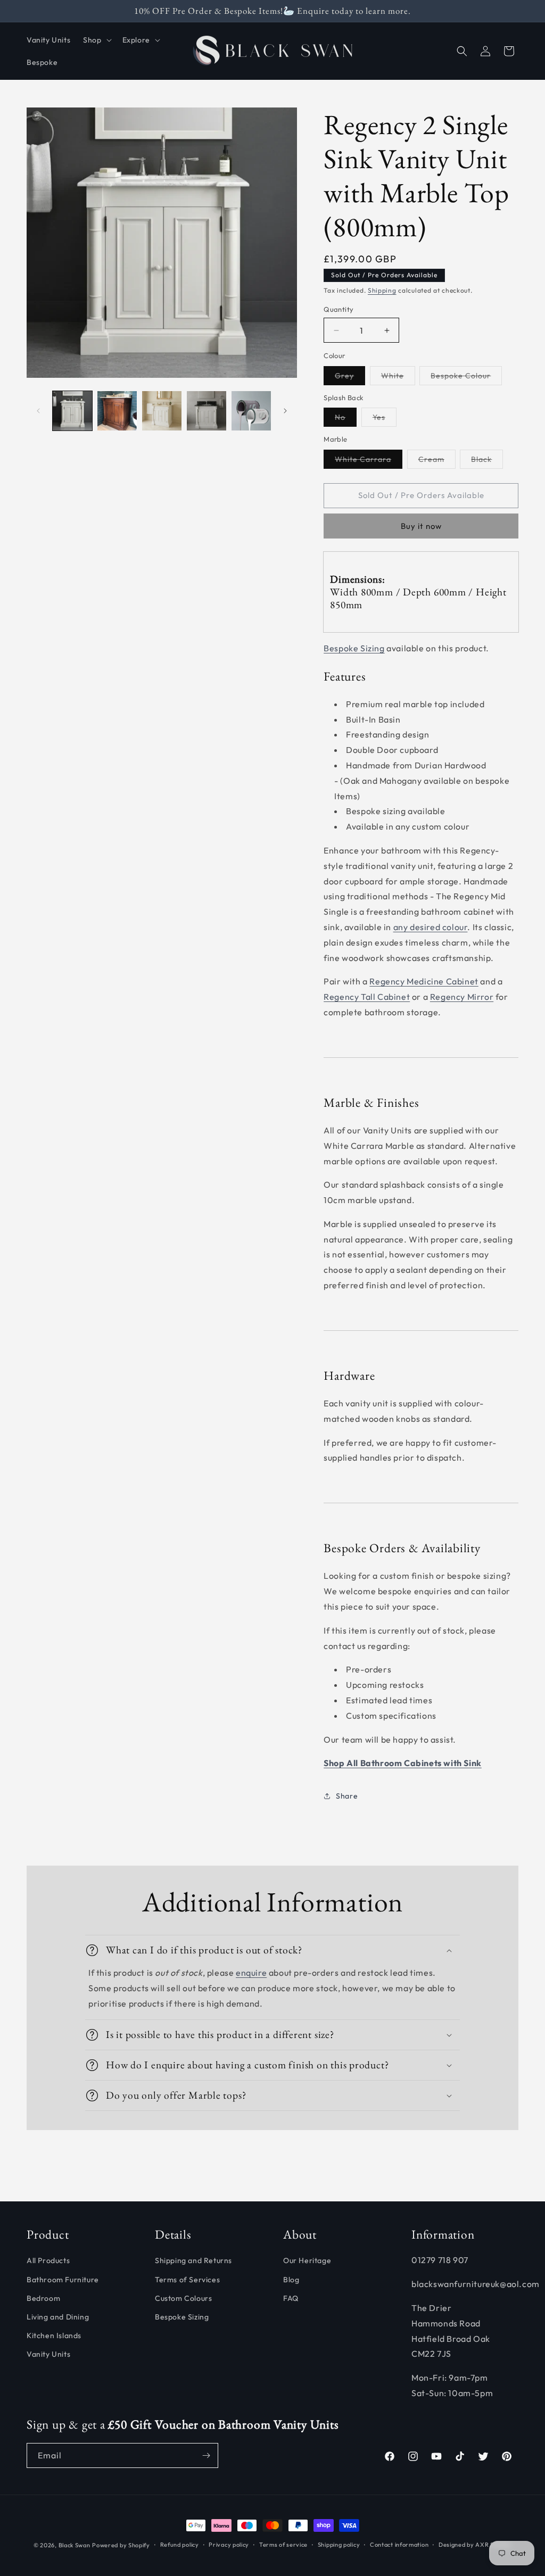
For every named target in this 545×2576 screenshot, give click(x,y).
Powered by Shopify (121, 2545)
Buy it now (421, 526)
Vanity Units (48, 2354)
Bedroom (43, 2298)
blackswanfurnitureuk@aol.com (476, 2284)
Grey (350, 378)
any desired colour (431, 927)
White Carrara (369, 461)
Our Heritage (307, 2260)
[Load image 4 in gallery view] (207, 411)
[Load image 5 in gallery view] (251, 411)
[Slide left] (38, 411)
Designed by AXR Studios (475, 2545)
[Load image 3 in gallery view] (162, 411)
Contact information (399, 2545)
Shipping (382, 290)
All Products (48, 2260)
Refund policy (180, 2545)
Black (487, 461)
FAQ (291, 2298)
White (398, 378)
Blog (291, 2280)
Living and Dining (58, 2317)
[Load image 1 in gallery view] (72, 411)
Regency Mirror (462, 997)
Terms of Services (187, 2280)
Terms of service (283, 2545)
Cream (437, 461)
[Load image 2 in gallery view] (117, 411)
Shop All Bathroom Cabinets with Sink (403, 1763)
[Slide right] (285, 411)
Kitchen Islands (54, 2335)
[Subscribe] (206, 2455)
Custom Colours (183, 2298)
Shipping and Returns (193, 2260)
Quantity (338, 309)
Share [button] (347, 1796)
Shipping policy (339, 2545)
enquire (251, 1973)
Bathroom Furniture (63, 2280)
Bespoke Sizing (354, 648)
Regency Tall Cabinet (367, 997)
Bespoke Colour (466, 378)
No (346, 419)
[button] (96, 40)
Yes (385, 419)
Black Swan (75, 2545)
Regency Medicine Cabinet (424, 981)
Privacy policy (229, 2545)
